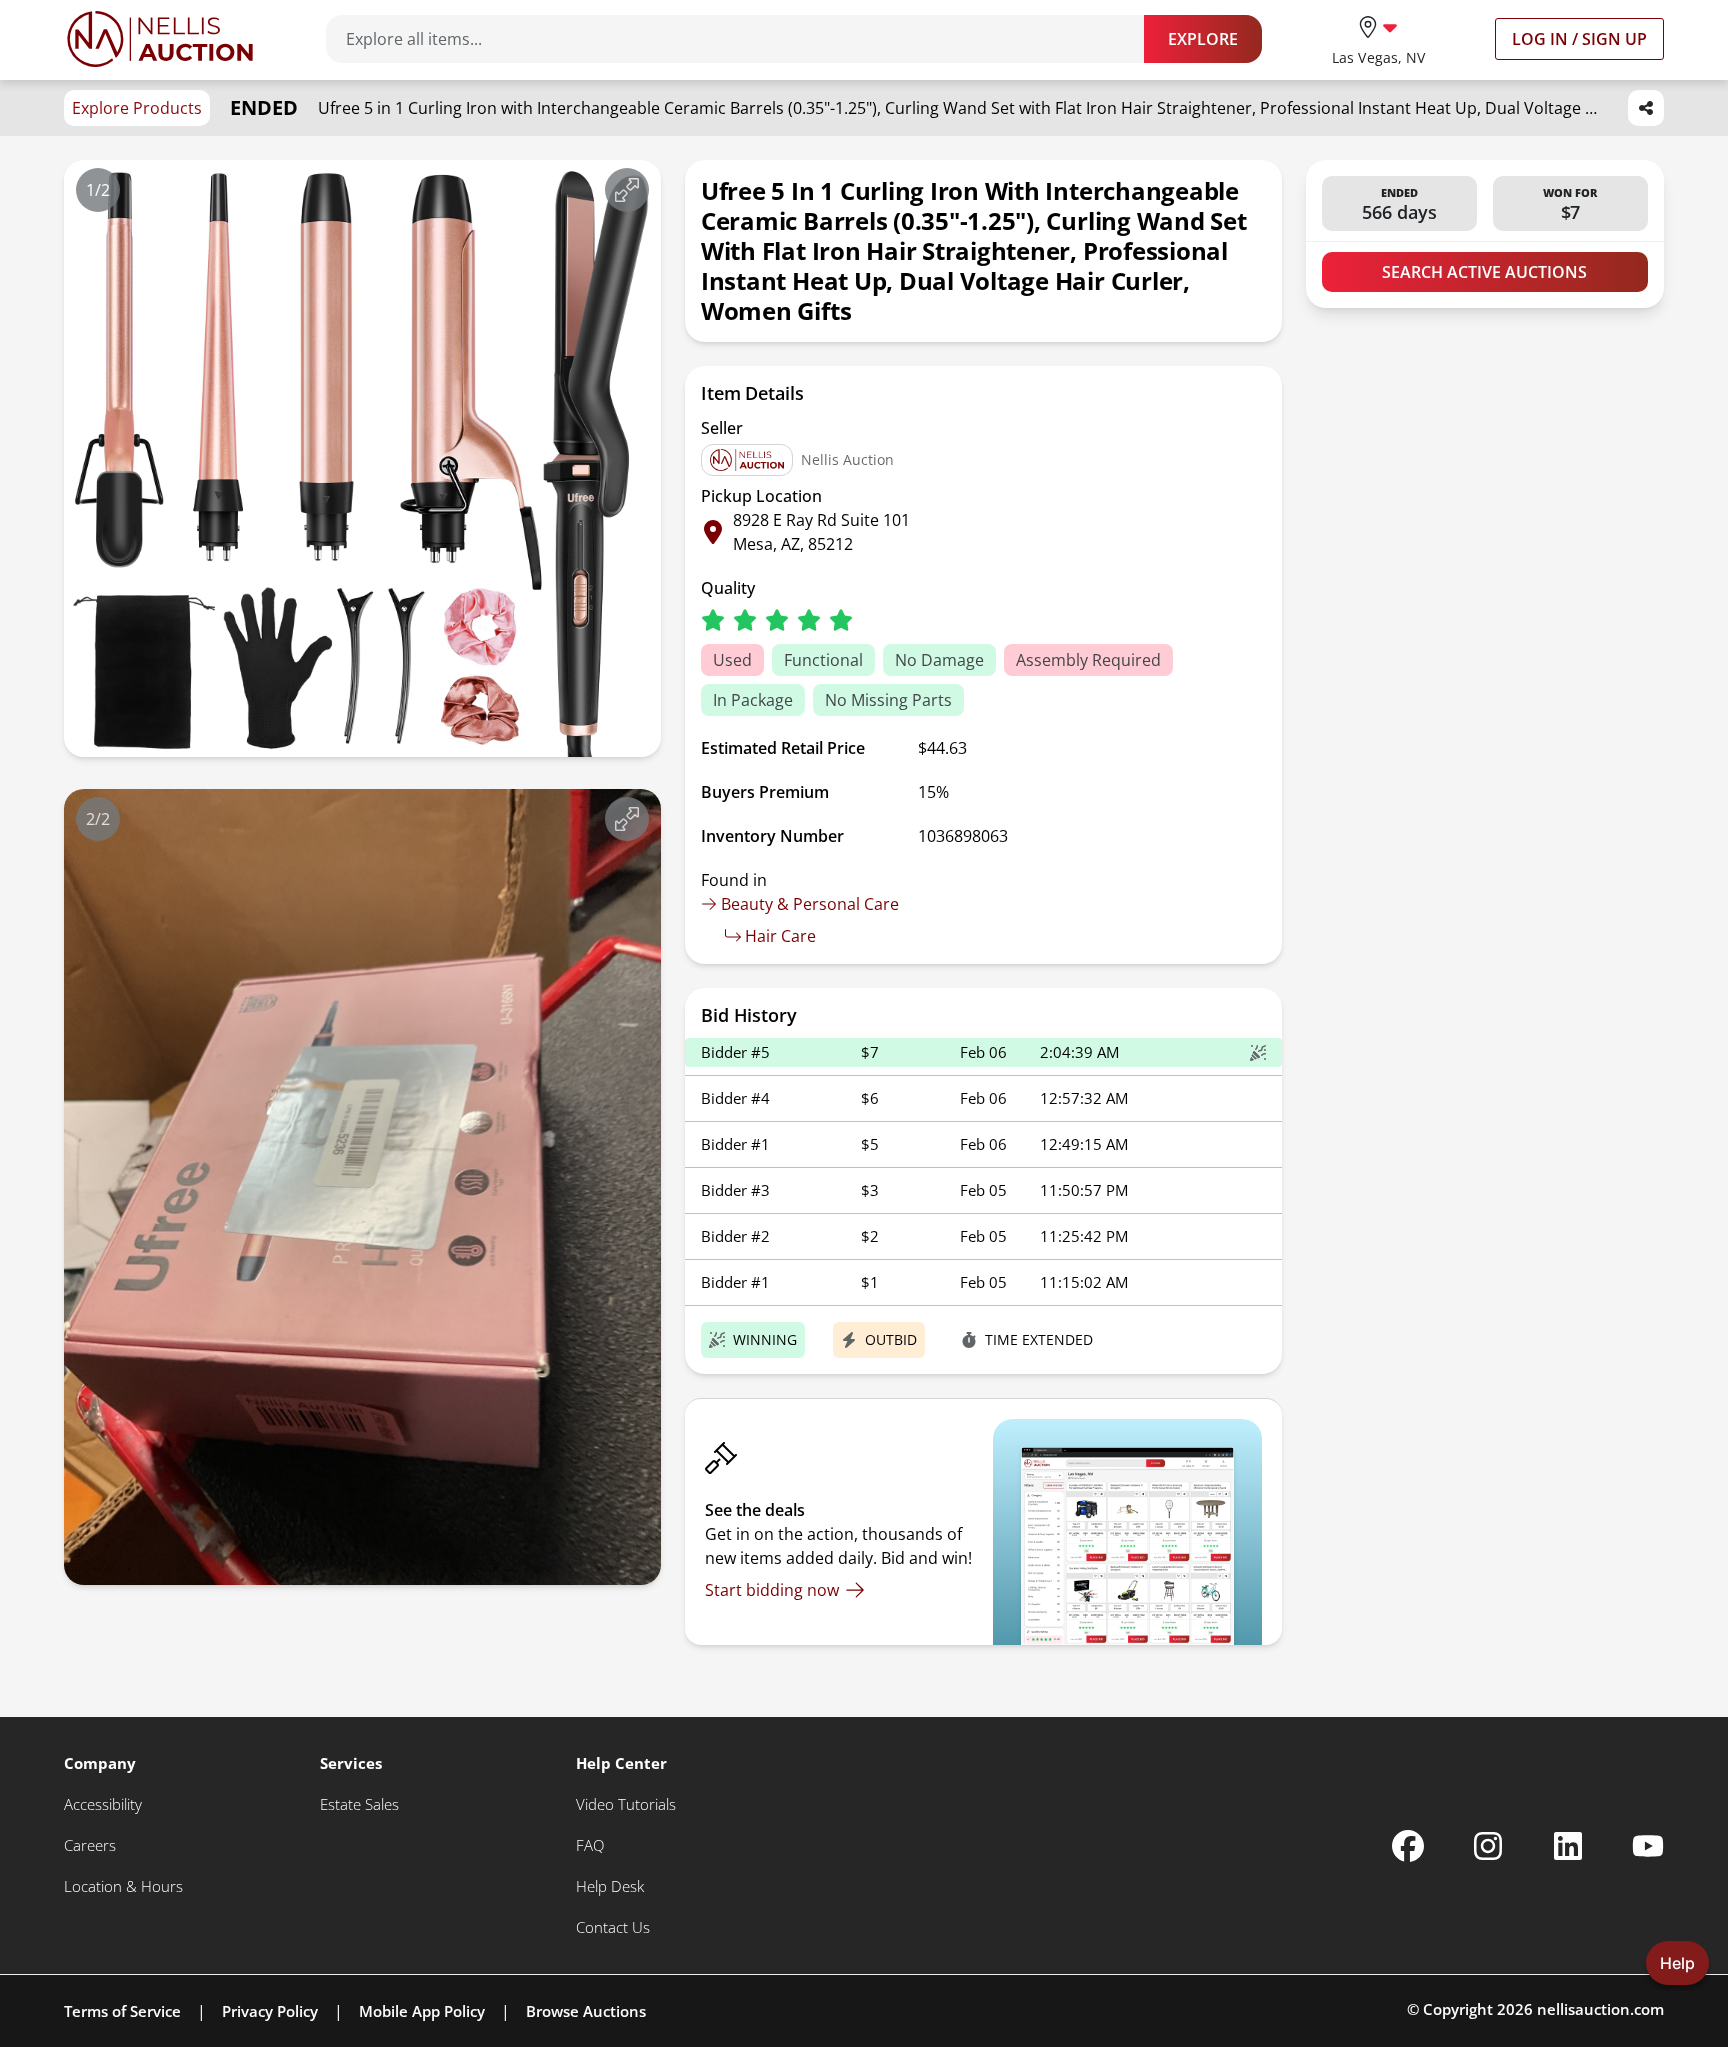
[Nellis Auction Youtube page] (1648, 1846)
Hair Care (780, 936)
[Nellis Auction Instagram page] (1488, 1846)
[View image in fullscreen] (627, 190)
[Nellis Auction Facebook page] (1408, 1846)
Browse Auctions (586, 2011)
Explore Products (137, 108)
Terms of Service (122, 2011)
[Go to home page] (160, 39)
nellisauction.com (1600, 2009)
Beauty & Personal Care (810, 904)
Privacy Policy (270, 2011)
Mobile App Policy (422, 2011)
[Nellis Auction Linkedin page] (1568, 1846)
